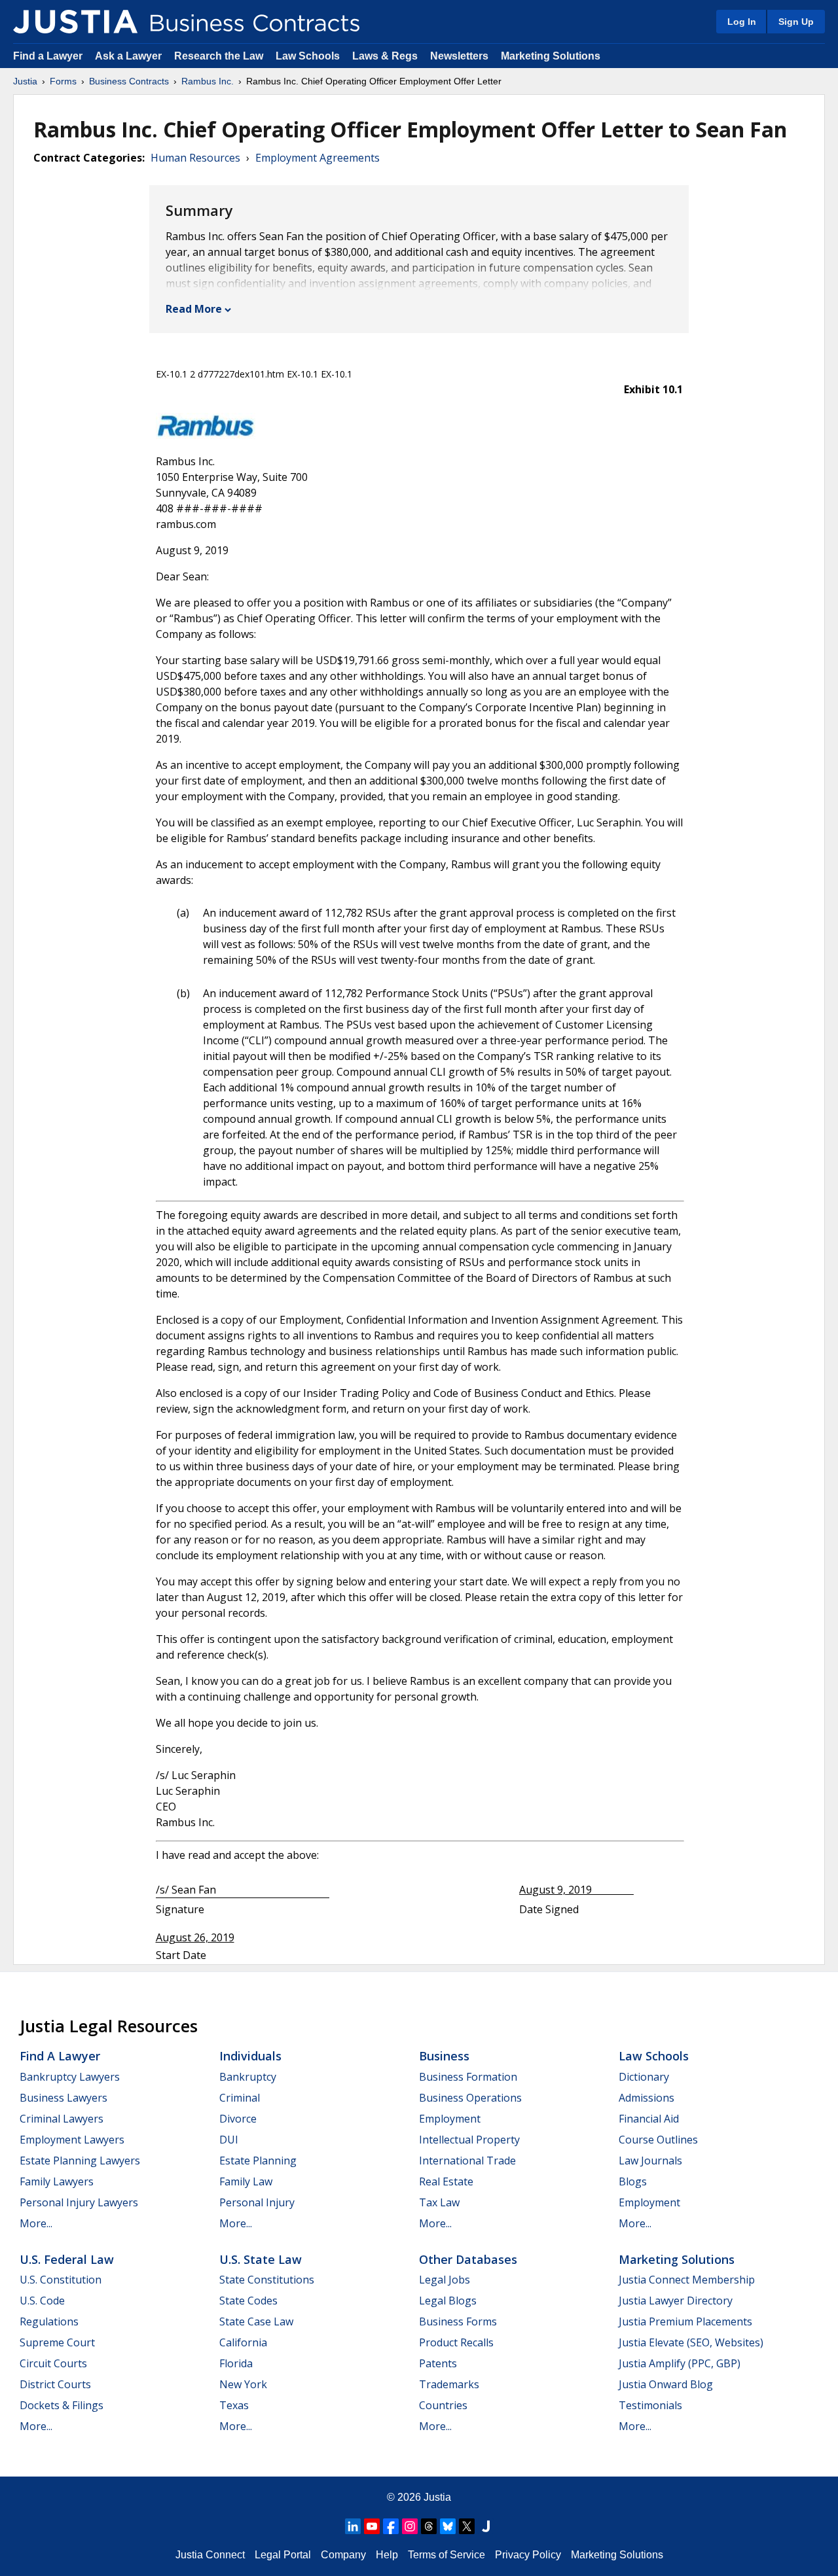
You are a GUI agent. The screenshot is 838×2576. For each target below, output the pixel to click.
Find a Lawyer (48, 56)
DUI (229, 2140)
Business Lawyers (64, 2098)
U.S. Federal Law (67, 2259)
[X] (467, 2526)
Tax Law (439, 2202)
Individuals (250, 2056)
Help (387, 2555)
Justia (25, 81)
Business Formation (468, 2077)
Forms (63, 81)
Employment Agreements (318, 158)
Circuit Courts (53, 2363)
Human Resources (195, 158)
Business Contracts (129, 81)
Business (444, 2056)
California (243, 2342)
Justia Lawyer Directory (676, 2301)
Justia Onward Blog (666, 2384)
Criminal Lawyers (62, 2119)
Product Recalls (456, 2342)
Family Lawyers (57, 2181)
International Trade (467, 2161)
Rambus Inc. (208, 81)
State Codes (248, 2301)
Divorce (238, 2119)
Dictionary (644, 2077)
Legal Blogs (448, 2301)
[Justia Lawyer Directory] (486, 2526)
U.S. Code (42, 2301)
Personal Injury (257, 2202)
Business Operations (470, 2098)
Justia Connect (210, 2555)
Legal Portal (283, 2555)
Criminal (240, 2098)
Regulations (49, 2321)
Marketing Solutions (551, 56)
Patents (438, 2363)
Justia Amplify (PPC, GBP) (680, 2363)
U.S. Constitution (61, 2280)
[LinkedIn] (353, 2526)
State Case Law (256, 2321)
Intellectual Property (469, 2140)
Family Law (246, 2181)
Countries (443, 2405)
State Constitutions (267, 2280)
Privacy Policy (528, 2555)
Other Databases (468, 2259)
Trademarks (449, 2384)
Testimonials (650, 2405)
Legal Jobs (445, 2280)
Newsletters (459, 56)
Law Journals (650, 2161)
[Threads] (429, 2526)
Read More (194, 309)
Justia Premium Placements (685, 2321)
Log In (742, 22)
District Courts (55, 2384)
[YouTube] (372, 2526)
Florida (236, 2363)
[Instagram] (410, 2526)
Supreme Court (57, 2342)
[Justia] (75, 22)
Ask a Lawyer (130, 56)
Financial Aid (649, 2119)
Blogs (633, 2181)
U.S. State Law (261, 2259)
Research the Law (219, 56)
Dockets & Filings (62, 2405)
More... (36, 2223)
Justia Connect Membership (687, 2280)
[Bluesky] (448, 2526)
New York (243, 2384)
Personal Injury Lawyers (79, 2202)
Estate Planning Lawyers (80, 2161)
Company (343, 2555)
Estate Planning (258, 2161)
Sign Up (796, 22)
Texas (234, 2405)
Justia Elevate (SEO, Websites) (691, 2342)
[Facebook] (391, 2526)
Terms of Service (446, 2555)
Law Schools (308, 56)
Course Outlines (658, 2140)
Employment (450, 2119)
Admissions (647, 2098)
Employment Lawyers (72, 2140)
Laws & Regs (385, 56)
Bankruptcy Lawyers (70, 2077)
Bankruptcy (248, 2077)
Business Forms (458, 2321)
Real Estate (446, 2181)
